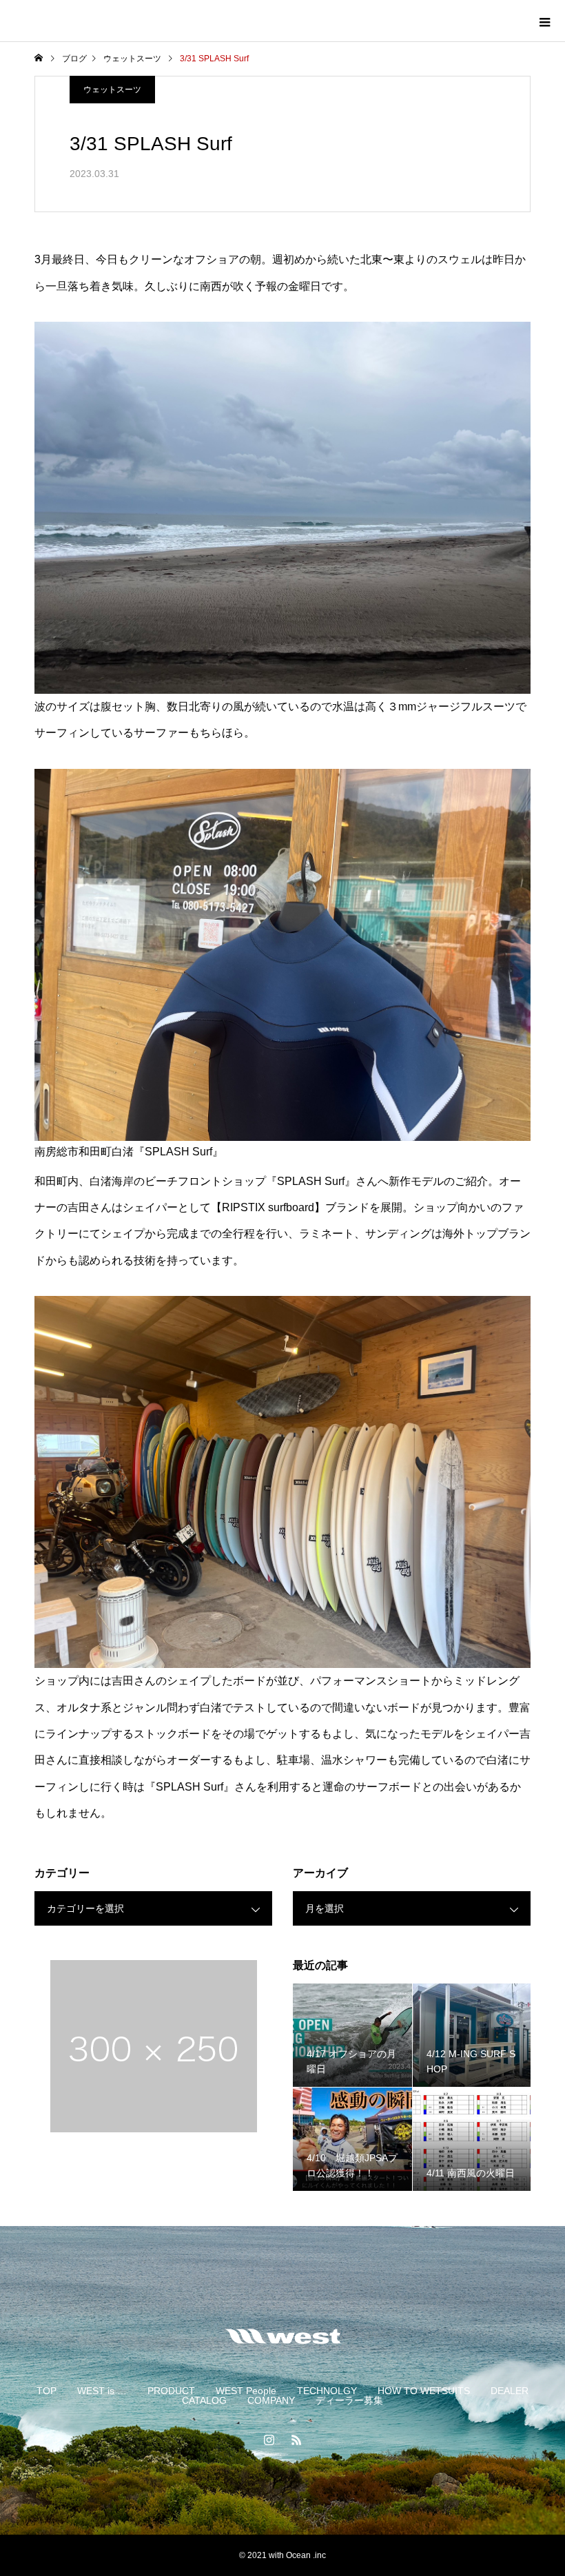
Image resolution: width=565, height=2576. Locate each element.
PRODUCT (171, 2391)
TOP (47, 2391)
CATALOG (204, 2400)
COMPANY (271, 2400)
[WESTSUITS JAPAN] (282, 2336)
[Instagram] (269, 2440)
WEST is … (102, 2391)
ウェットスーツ (112, 90)
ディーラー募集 (349, 2400)
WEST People (246, 2391)
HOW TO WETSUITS (424, 2391)
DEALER (510, 2391)
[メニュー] (544, 21)
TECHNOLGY (327, 2391)
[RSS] (296, 2440)
